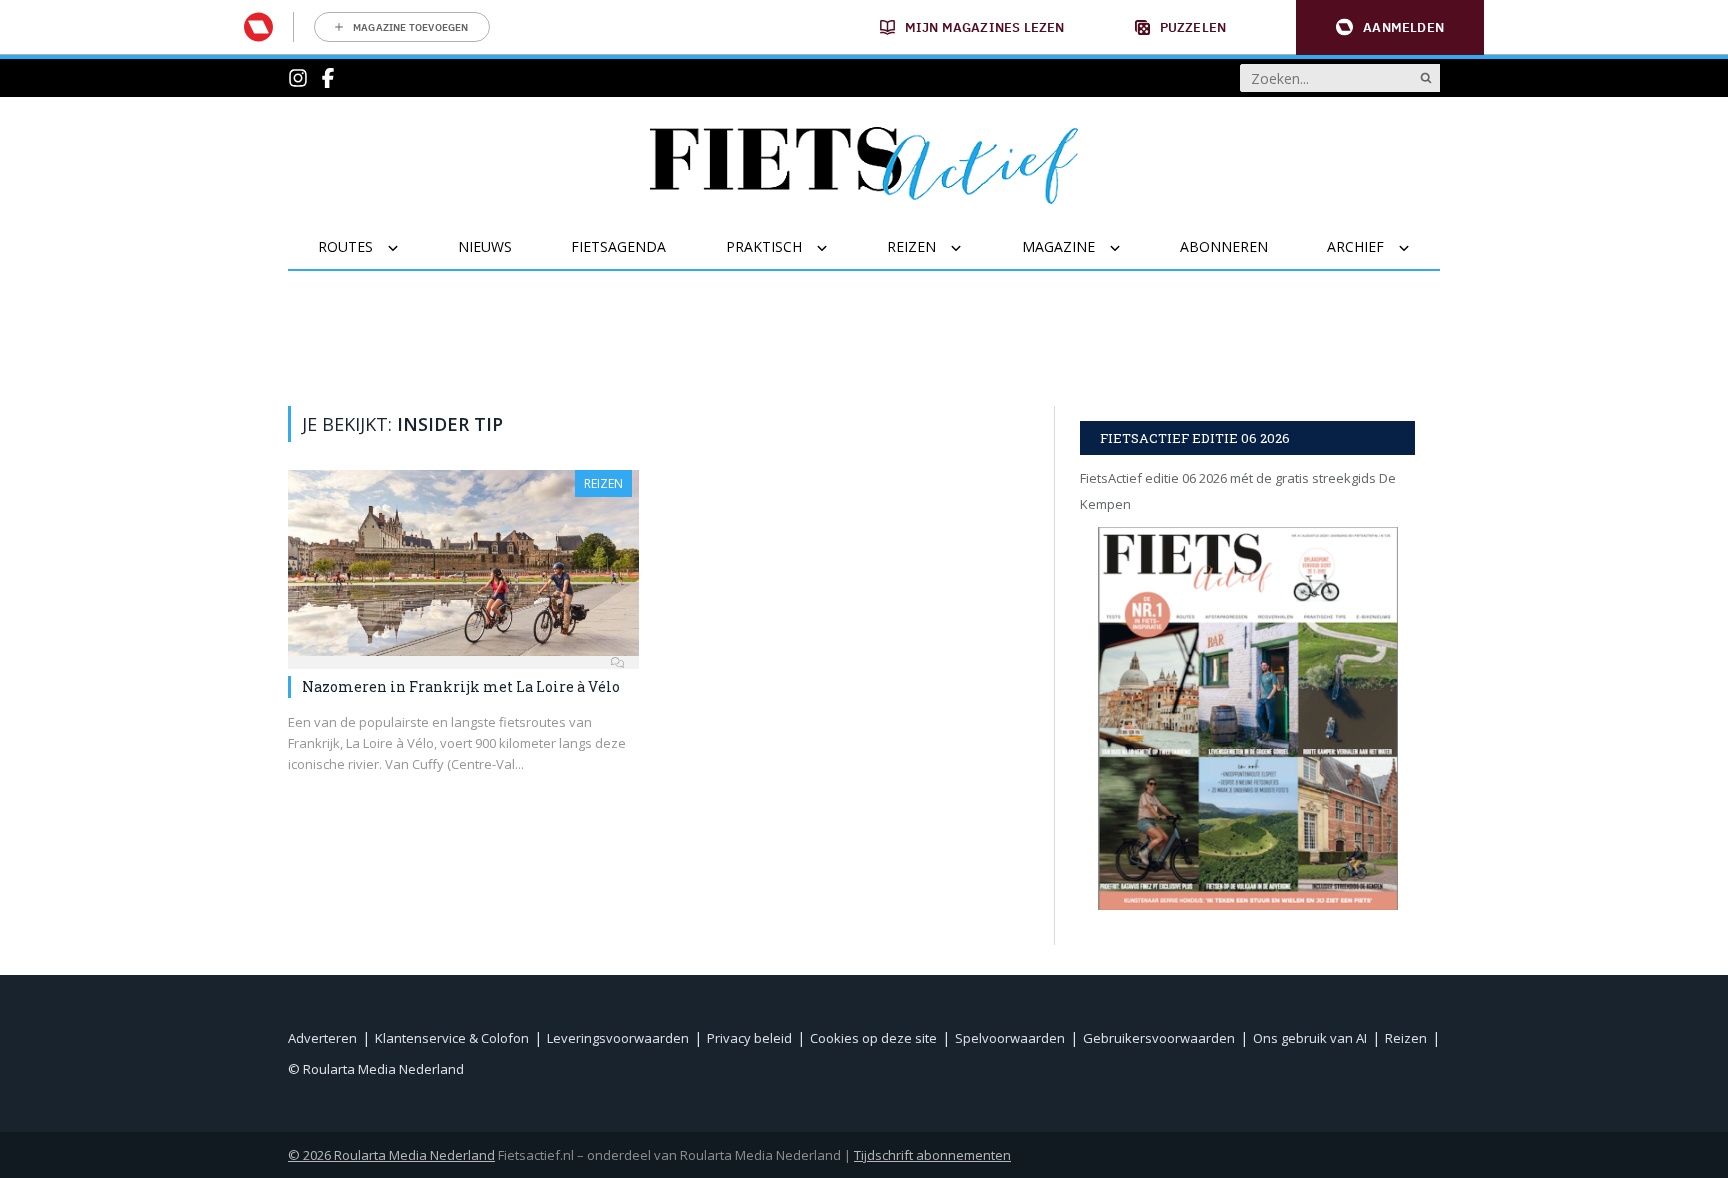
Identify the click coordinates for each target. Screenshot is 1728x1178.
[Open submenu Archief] (1416, 248)
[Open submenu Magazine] (1127, 248)
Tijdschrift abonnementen (932, 1155)
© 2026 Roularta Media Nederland (391, 1155)
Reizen (603, 483)
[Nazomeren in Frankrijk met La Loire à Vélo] (463, 563)
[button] (1390, 27)
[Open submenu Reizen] (968, 248)
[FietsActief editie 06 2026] (1247, 718)
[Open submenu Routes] (405, 248)
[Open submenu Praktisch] (834, 248)
